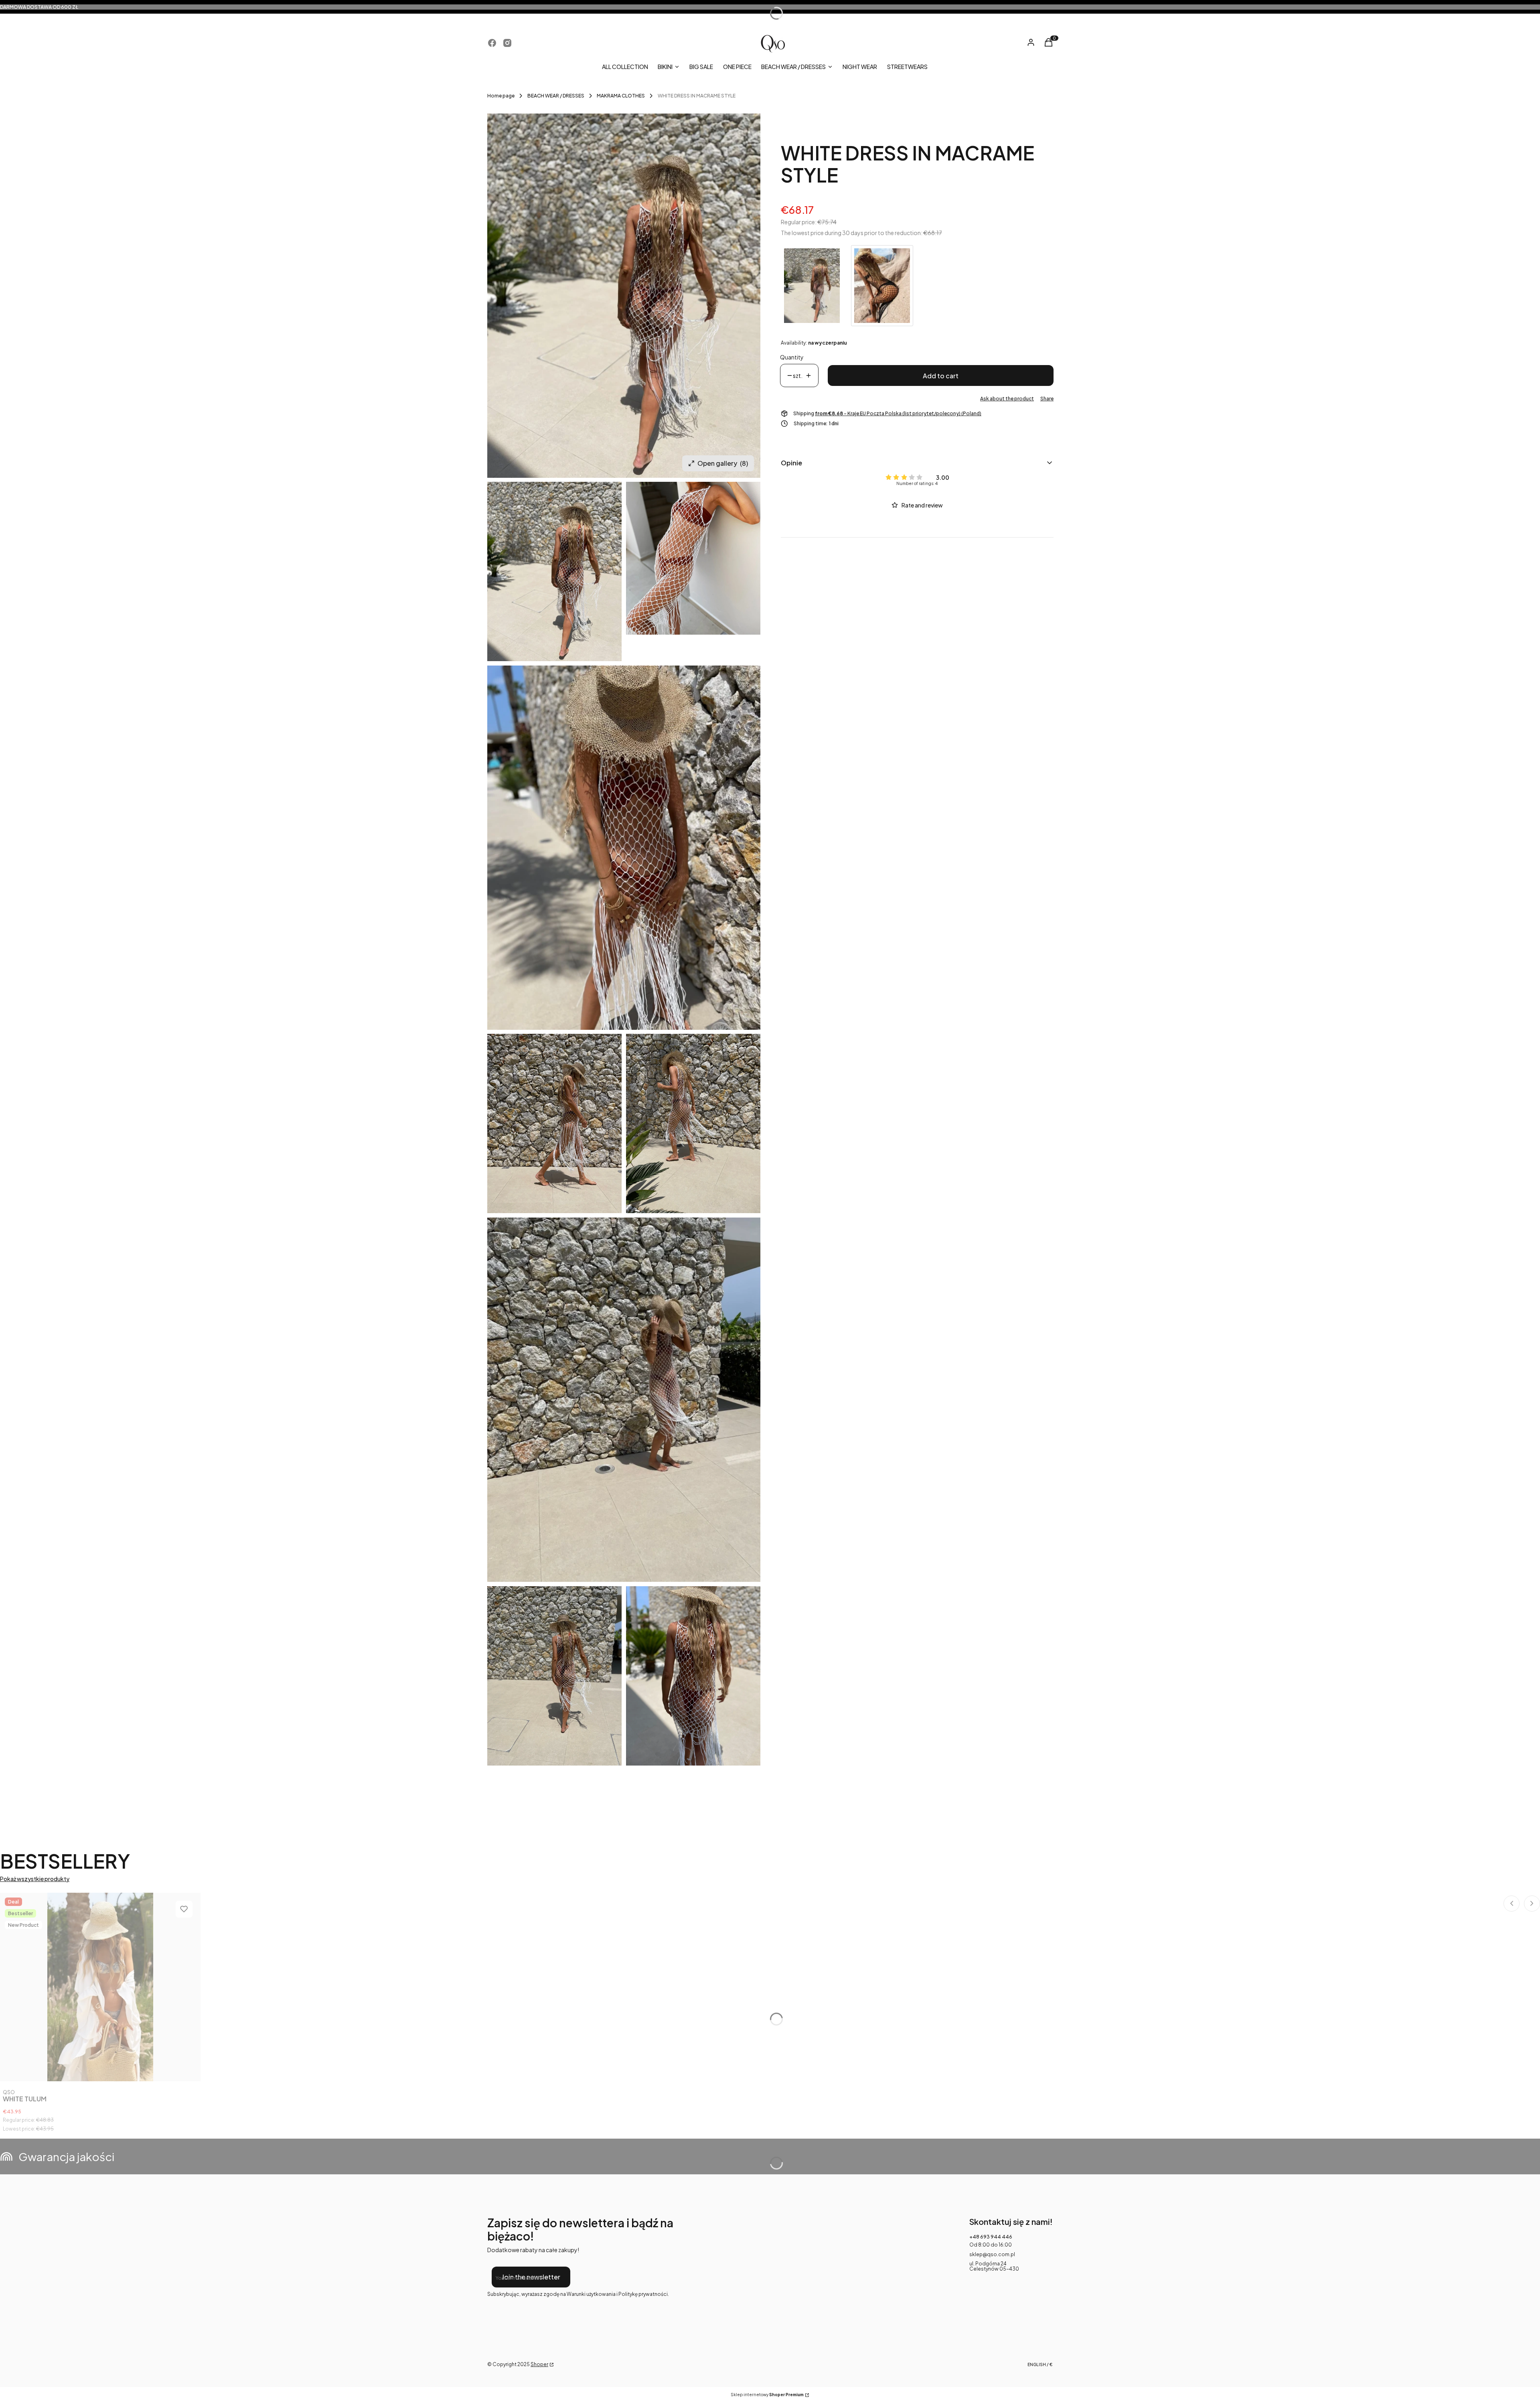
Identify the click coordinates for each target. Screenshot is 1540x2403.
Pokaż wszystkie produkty (35, 1879)
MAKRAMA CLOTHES (621, 96)
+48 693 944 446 (991, 2237)
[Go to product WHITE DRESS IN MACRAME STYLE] (812, 286)
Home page (501, 96)
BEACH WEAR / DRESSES (556, 96)
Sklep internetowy (767, 2395)
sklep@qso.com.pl (992, 2254)
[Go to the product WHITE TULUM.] (100, 1987)
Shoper (539, 2364)
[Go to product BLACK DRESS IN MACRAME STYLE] (882, 286)
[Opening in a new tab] (492, 43)
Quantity (792, 357)
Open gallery (723, 463)
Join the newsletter (531, 2277)
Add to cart (941, 376)
